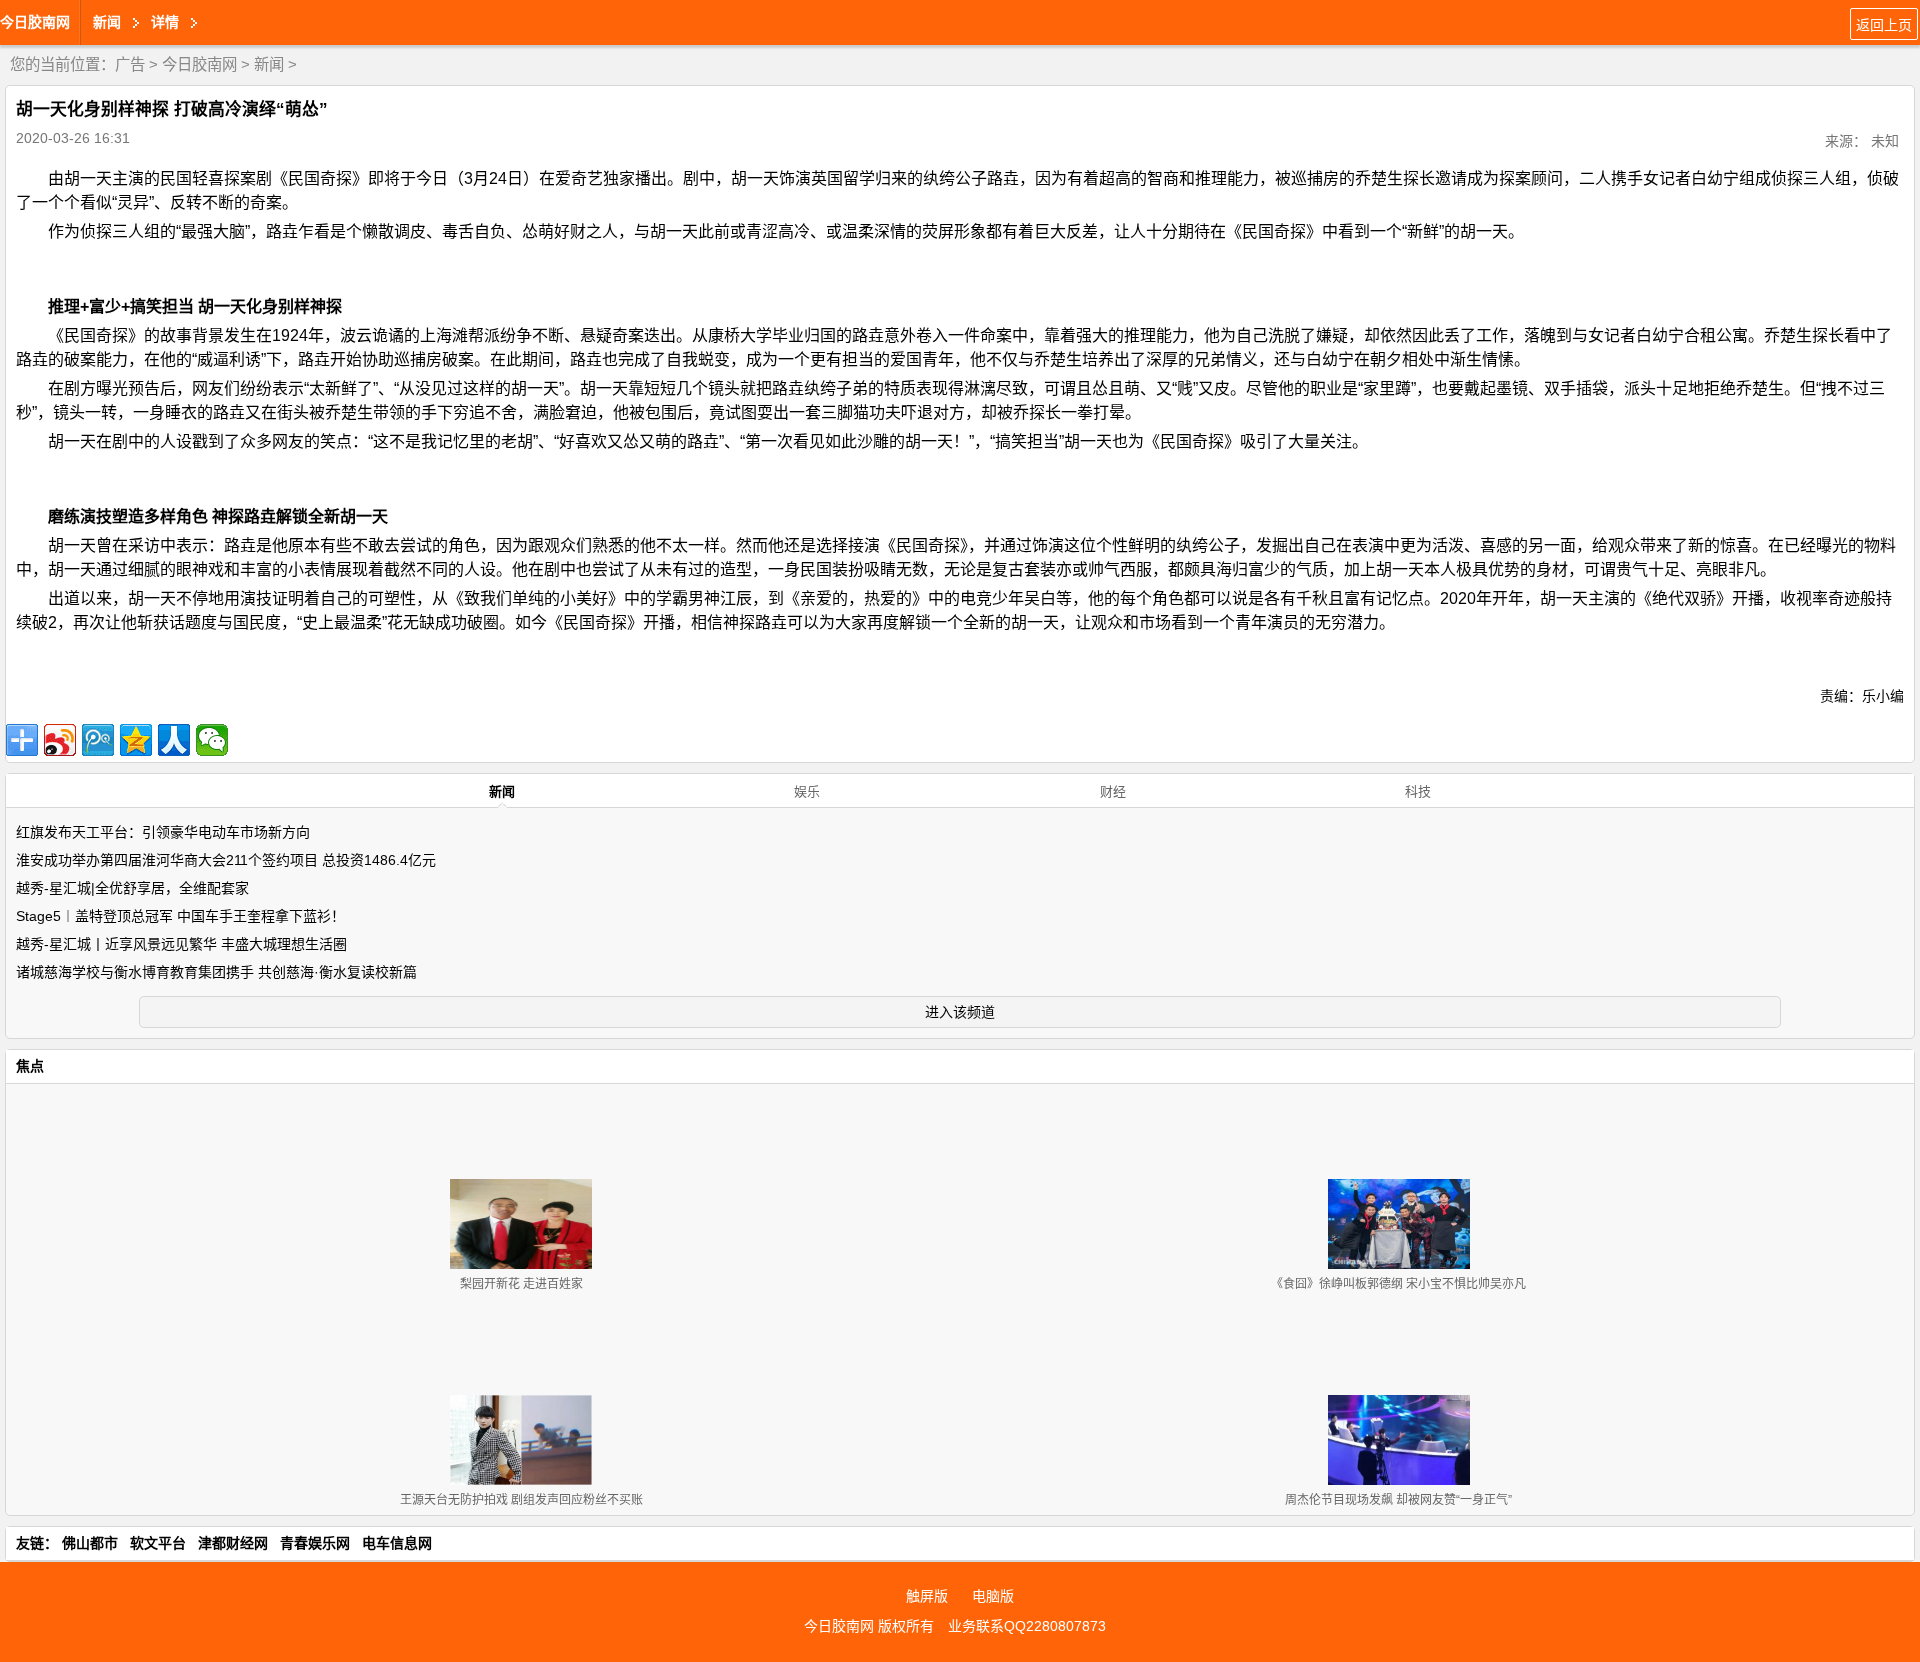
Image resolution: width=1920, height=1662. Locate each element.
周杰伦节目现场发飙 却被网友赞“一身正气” (1398, 1500)
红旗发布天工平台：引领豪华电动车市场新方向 (163, 832)
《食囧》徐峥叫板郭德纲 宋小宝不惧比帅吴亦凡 (1398, 1284)
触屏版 (927, 1596)
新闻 (269, 64)
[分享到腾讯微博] (98, 740)
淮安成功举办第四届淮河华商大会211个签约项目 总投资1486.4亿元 (226, 860)
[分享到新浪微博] (60, 740)
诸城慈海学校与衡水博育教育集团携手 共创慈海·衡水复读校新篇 (216, 972)
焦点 (30, 1066)
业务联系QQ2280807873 (1027, 1626)
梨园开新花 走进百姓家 (521, 1284)
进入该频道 (960, 1012)
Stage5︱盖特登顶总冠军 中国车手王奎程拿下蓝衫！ (180, 916)
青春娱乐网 (315, 1543)
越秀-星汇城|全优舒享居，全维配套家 (132, 888)
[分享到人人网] (174, 740)
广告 (130, 64)
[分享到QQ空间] (136, 740)
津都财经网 (233, 1543)
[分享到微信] (212, 740)
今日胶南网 (35, 22)
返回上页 (1884, 25)
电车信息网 (397, 1543)
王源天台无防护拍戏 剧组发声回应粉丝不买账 (521, 1500)
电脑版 (993, 1596)
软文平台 (158, 1543)
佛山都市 (90, 1543)
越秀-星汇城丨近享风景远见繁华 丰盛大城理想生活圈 (181, 944)
